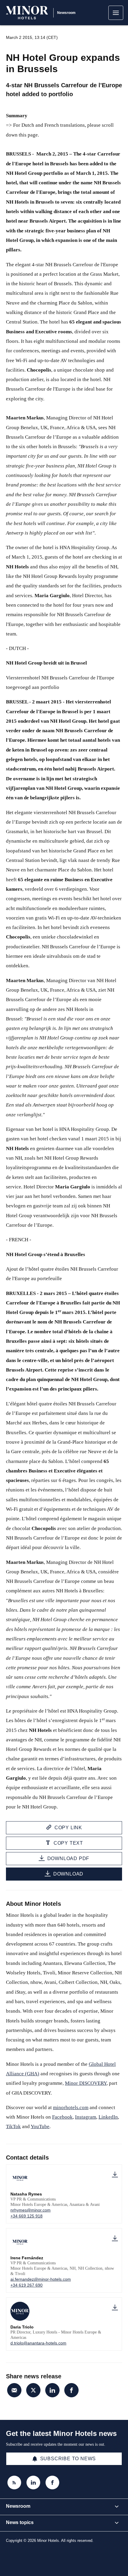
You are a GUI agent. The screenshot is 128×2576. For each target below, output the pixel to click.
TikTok (13, 2126)
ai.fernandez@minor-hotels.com (41, 2279)
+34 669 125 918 (26, 2216)
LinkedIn (108, 2117)
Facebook (62, 2117)
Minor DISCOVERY (86, 2083)
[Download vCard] (115, 2175)
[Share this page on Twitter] (33, 2390)
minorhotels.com (71, 2107)
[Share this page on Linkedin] (52, 2390)
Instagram (86, 2117)
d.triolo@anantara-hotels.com (38, 2343)
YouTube (40, 2126)
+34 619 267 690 (26, 2285)
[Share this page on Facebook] (71, 2390)
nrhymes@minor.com (31, 2210)
